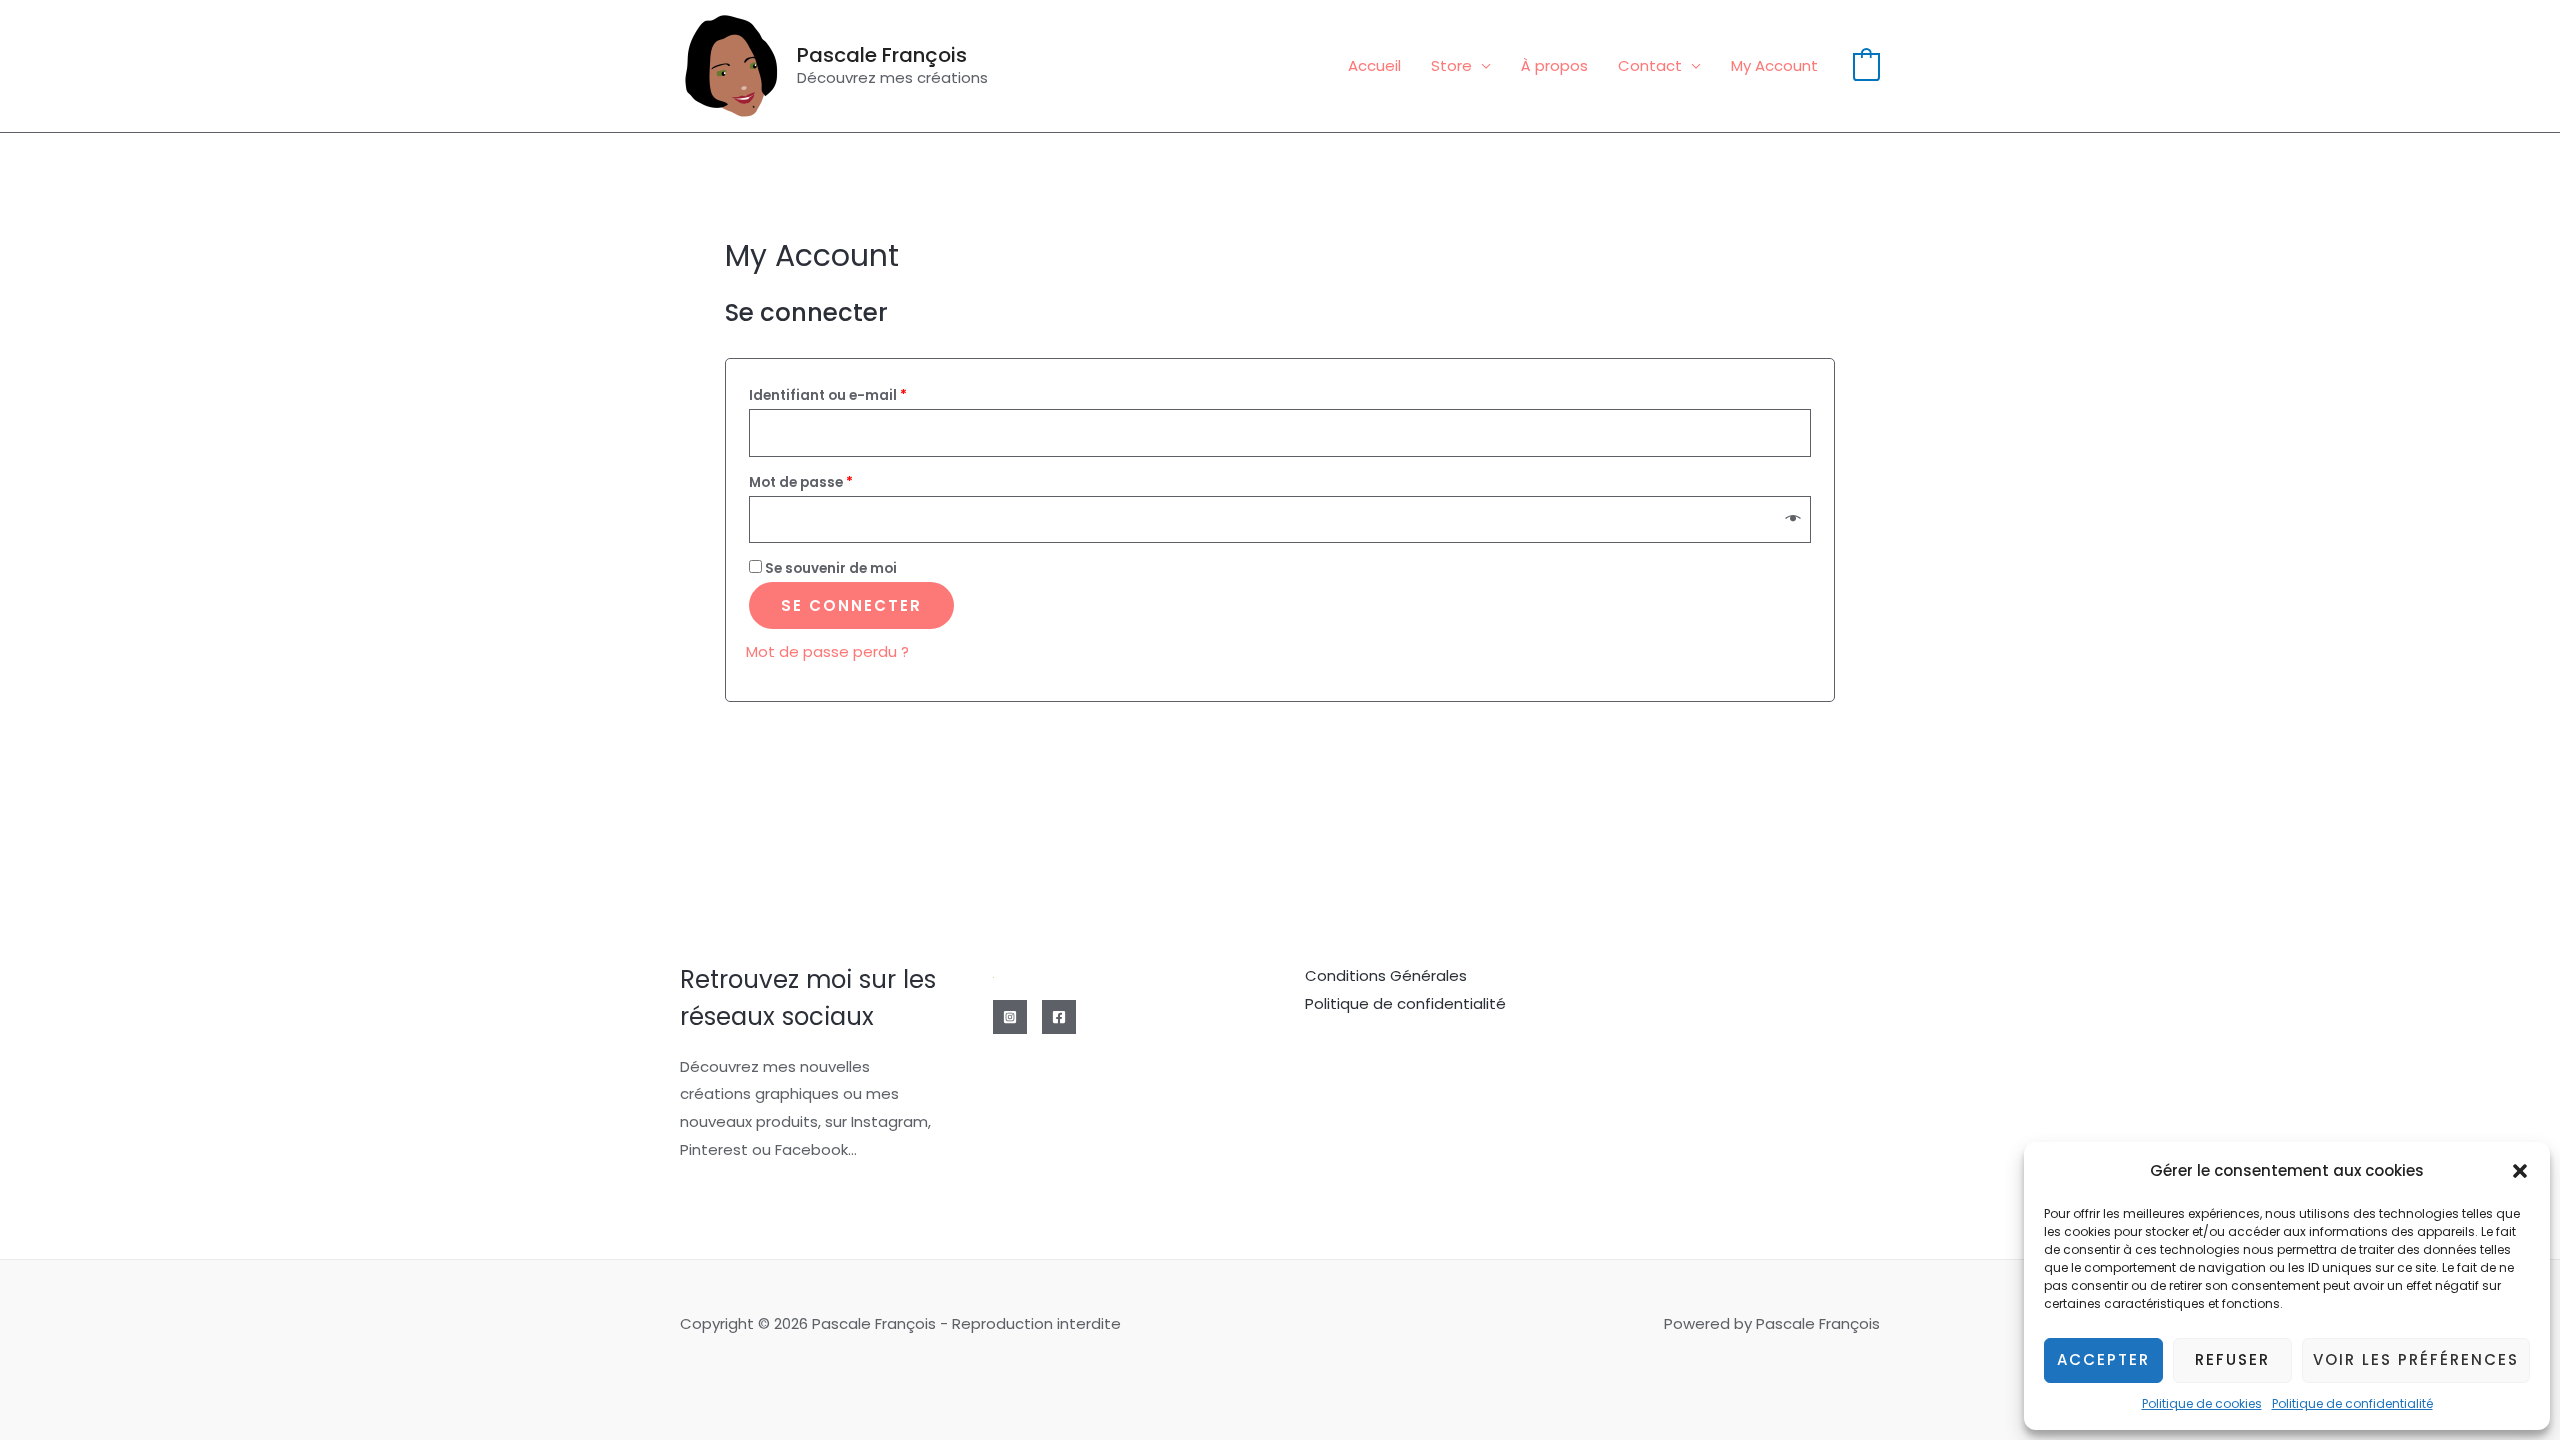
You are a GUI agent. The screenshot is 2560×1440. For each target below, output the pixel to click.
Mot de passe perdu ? (827, 651)
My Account (1774, 65)
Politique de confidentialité (2352, 1403)
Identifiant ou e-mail (828, 395)
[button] (2520, 1171)
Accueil (1374, 65)
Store (1451, 65)
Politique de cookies (2202, 1403)
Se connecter (851, 605)
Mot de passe (801, 482)
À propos (1554, 65)
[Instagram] (1010, 1017)
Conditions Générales (1386, 975)
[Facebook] (1059, 1017)
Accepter (2103, 1359)
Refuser (2232, 1359)
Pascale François (882, 55)
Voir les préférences (2416, 1359)
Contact (1650, 65)
